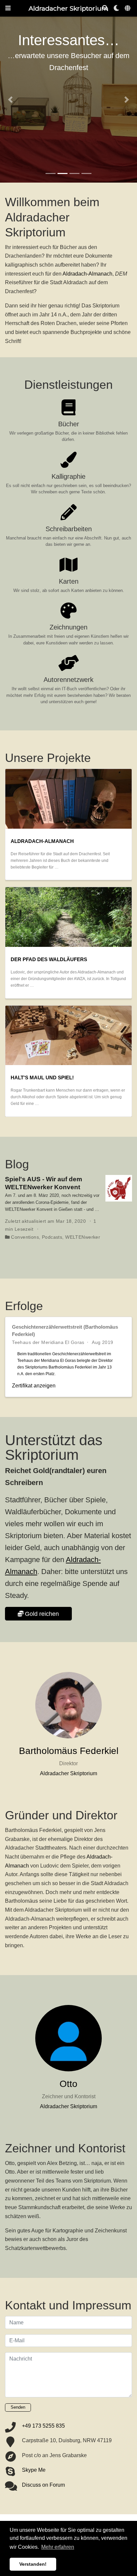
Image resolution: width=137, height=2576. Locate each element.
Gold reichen (42, 1614)
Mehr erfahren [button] (58, 2547)
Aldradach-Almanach (87, 274)
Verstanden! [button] (33, 2564)
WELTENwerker (83, 1237)
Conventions (25, 1237)
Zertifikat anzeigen (34, 1385)
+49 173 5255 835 (43, 2426)
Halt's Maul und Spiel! (42, 1078)
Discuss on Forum (43, 2485)
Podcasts (52, 1237)
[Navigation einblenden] (8, 8)
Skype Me (34, 2470)
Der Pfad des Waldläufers (49, 959)
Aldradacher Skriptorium (68, 8)
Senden (18, 2407)
